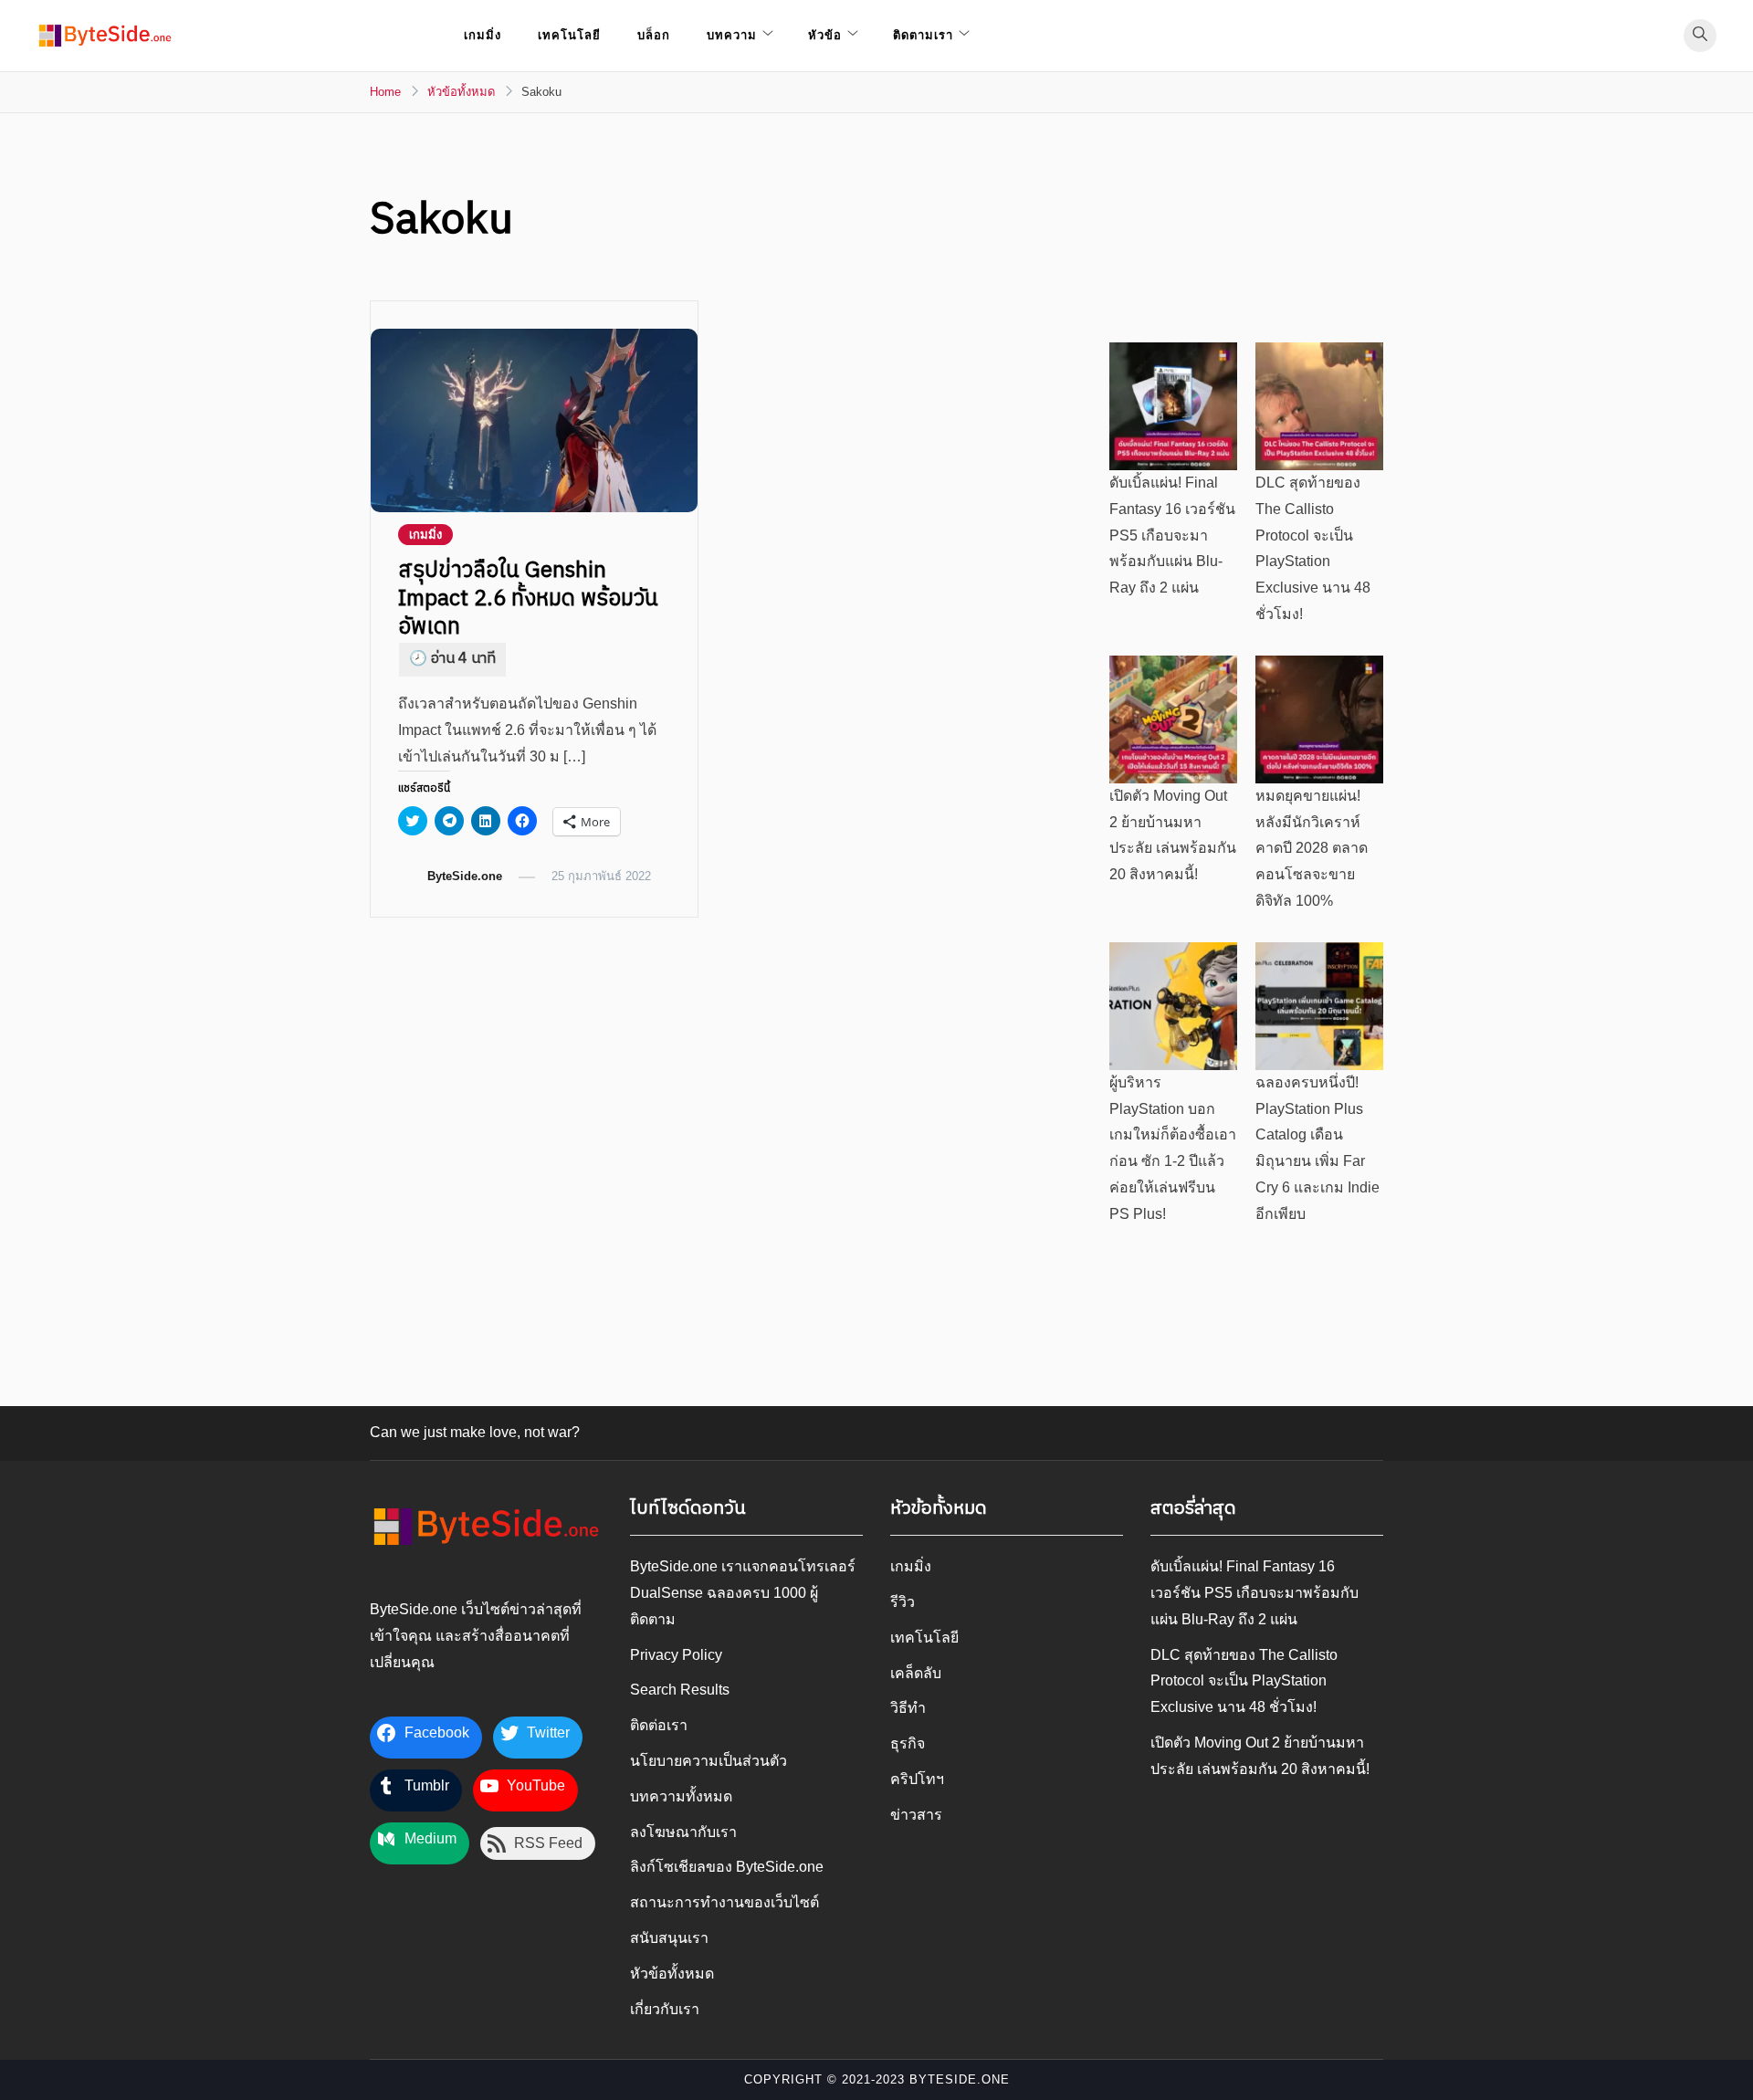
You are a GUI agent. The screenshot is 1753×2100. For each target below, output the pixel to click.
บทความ (732, 35)
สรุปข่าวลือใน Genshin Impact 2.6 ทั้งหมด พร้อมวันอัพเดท (528, 599)
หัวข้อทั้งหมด (672, 1974)
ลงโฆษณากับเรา (683, 1832)
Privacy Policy (676, 1655)
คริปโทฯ (917, 1779)
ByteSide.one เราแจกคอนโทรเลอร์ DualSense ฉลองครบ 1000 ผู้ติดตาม (743, 1593)
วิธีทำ (908, 1708)
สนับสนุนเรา (669, 1938)
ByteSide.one (465, 876)
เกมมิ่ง (483, 35)
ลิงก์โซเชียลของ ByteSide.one (727, 1867)
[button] (105, 36)
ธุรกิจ (908, 1743)
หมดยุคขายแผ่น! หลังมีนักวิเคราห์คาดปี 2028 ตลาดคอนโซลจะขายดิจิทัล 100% (1312, 848)
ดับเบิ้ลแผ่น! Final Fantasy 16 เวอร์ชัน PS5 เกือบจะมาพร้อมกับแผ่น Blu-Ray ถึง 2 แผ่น (1172, 535)
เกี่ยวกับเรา (665, 2009)
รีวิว (903, 1602)
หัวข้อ (825, 35)
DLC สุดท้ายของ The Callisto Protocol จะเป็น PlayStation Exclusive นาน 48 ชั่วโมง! (1244, 1681)
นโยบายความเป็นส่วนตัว (709, 1761)
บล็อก (654, 35)
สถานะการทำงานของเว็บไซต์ (724, 1902)
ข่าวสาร (916, 1815)
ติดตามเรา (923, 35)
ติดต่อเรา (659, 1725)
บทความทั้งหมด (681, 1796)
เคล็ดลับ (916, 1673)
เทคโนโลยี (569, 35)
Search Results (680, 1690)
